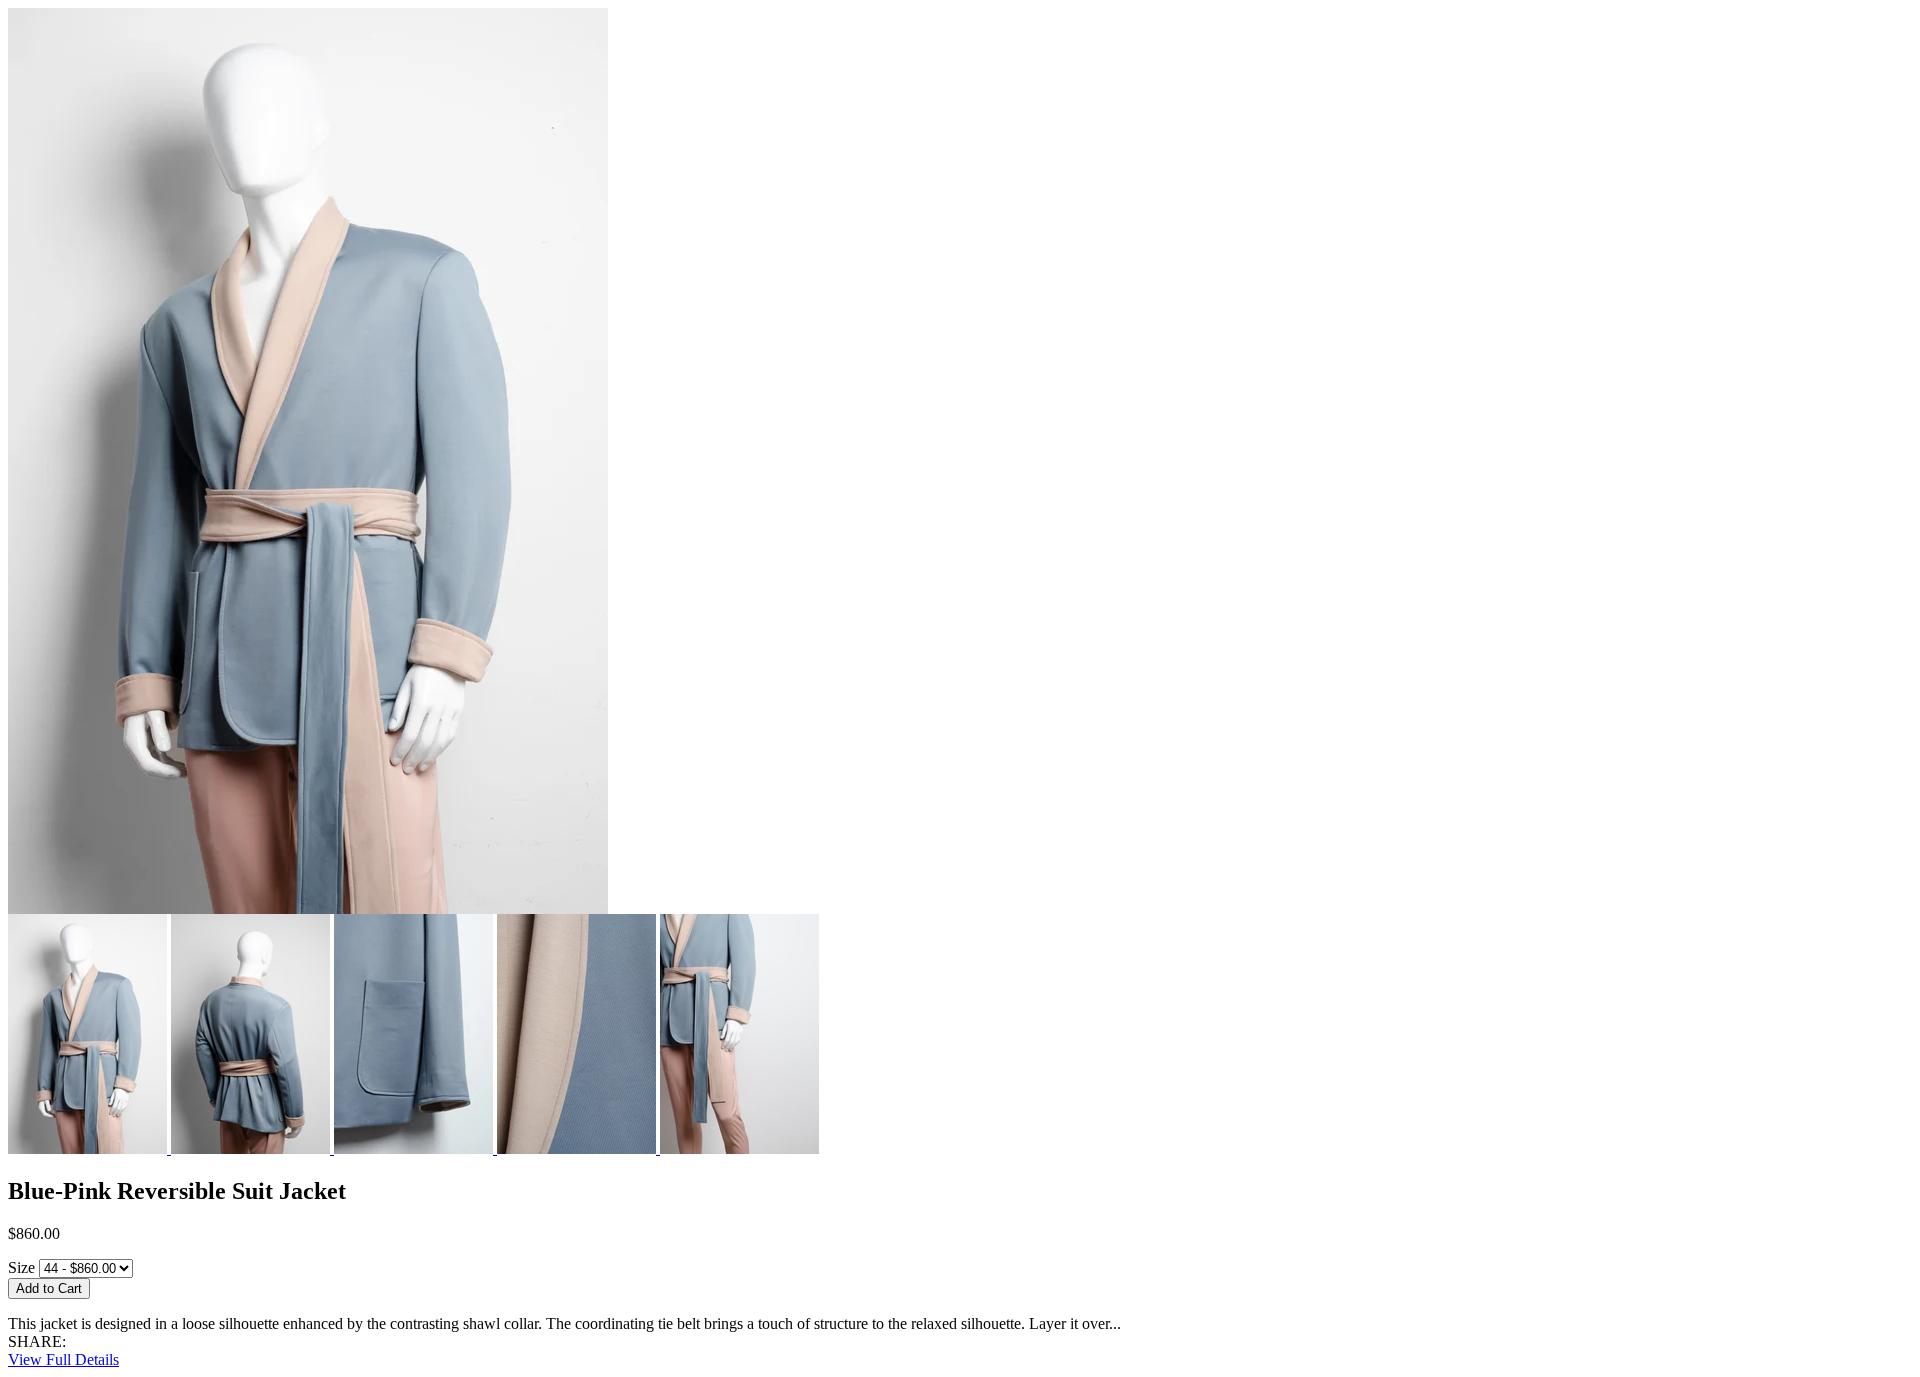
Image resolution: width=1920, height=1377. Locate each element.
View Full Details (63, 1359)
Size (21, 1267)
